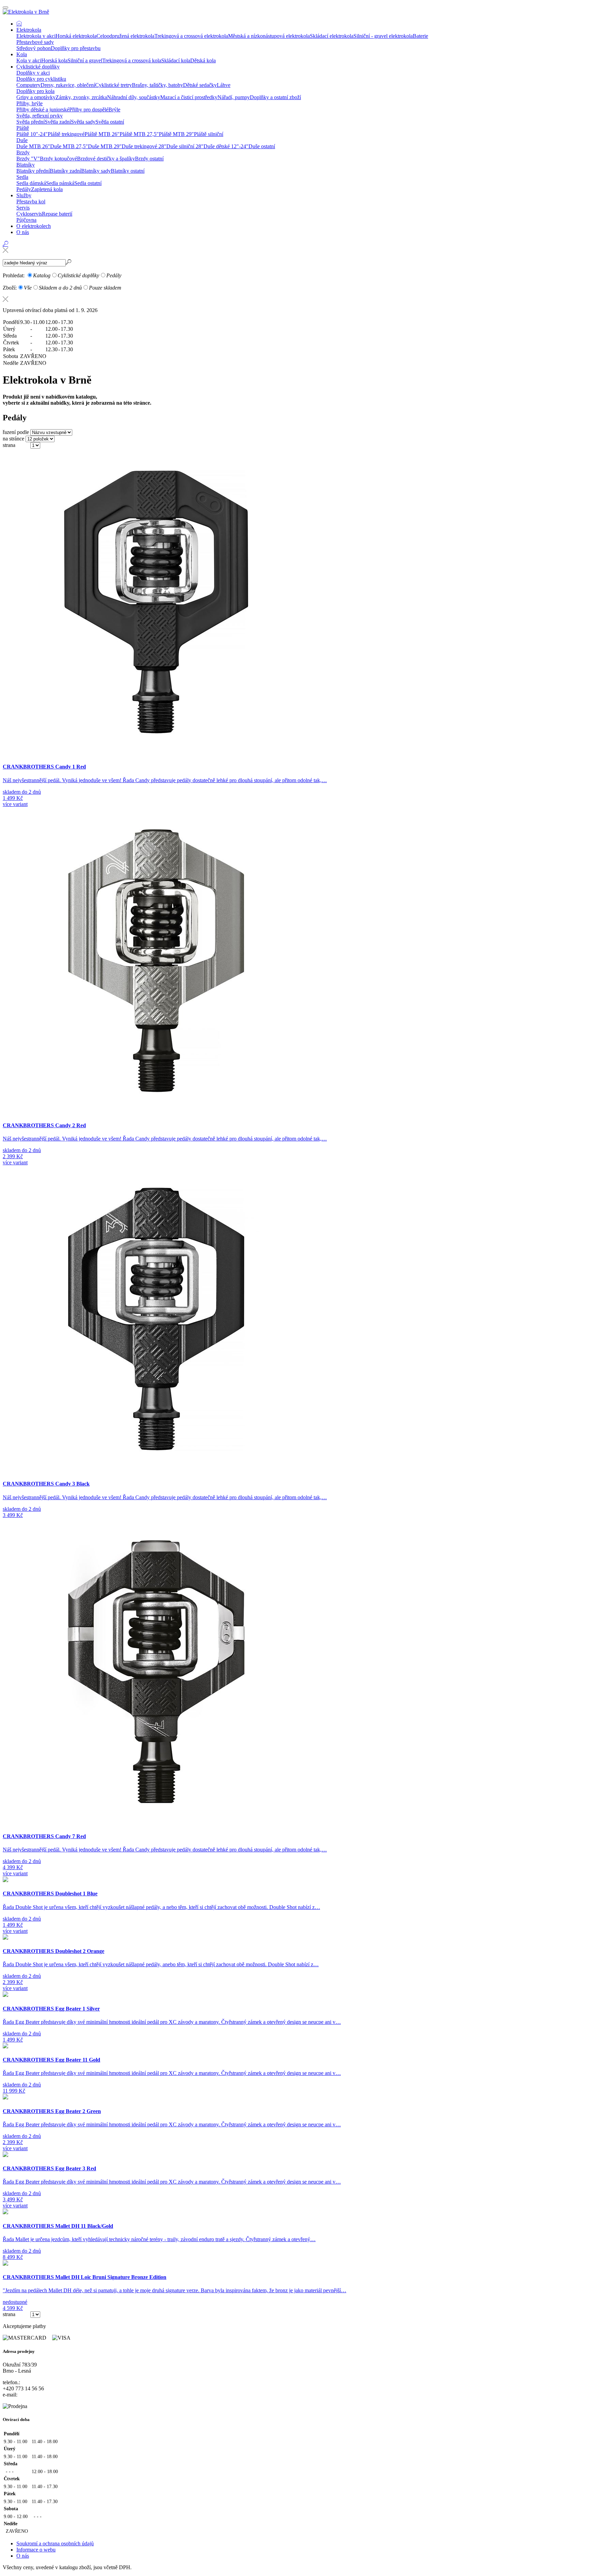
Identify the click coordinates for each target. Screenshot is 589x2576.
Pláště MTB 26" (102, 134)
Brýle (114, 110)
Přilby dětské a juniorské (43, 110)
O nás (23, 232)
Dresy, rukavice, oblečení (68, 85)
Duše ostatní (262, 146)
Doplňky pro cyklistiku (41, 79)
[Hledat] (5, 250)
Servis (23, 208)
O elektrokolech (34, 226)
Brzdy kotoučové (58, 159)
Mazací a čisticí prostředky (189, 97)
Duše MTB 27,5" (69, 146)
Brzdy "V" (28, 159)
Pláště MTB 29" (176, 134)
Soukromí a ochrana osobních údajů (55, 2543)
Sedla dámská (31, 183)
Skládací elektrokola (332, 36)
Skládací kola (176, 60)
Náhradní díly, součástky (134, 97)
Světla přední (31, 122)
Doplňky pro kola (35, 91)
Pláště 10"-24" (32, 134)
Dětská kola (203, 60)
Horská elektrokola (76, 36)
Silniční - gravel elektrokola (383, 36)
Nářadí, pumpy (234, 97)
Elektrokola (29, 30)
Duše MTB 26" (33, 146)
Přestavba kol (31, 201)
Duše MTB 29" (105, 146)
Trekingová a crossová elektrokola (191, 36)
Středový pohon (34, 48)
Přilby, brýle (29, 103)
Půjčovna (26, 220)
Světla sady (83, 122)
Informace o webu (36, 2550)
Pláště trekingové (66, 134)
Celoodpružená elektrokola (125, 36)
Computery (28, 85)
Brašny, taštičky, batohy (157, 85)
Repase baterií (57, 214)
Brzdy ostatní (149, 159)
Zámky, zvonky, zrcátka (81, 97)
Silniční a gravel (85, 60)
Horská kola (54, 60)
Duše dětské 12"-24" (226, 146)
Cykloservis (29, 214)
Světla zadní (58, 122)
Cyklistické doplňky (38, 67)
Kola (22, 54)
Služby (24, 195)
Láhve (224, 85)
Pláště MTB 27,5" (139, 134)
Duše (22, 140)
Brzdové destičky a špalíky (106, 159)
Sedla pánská (60, 183)
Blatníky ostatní (128, 171)
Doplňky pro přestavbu (76, 48)
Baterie (420, 36)
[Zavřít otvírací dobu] (294, 299)
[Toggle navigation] (5, 7)
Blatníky (26, 165)
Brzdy (23, 152)
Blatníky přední (33, 171)
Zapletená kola (47, 189)
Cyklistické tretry (114, 85)
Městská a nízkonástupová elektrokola (269, 36)
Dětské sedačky (200, 85)
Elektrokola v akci (36, 36)
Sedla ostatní (88, 183)
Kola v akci (29, 60)
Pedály (24, 189)
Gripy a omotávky (36, 97)
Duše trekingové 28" (144, 146)
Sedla (22, 177)
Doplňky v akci (33, 73)
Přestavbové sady (35, 42)
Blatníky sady (96, 171)
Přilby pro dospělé (89, 110)
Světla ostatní (110, 122)
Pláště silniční (209, 134)
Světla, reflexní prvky (40, 116)
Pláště (23, 128)
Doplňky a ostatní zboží (275, 97)
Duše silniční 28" (185, 146)
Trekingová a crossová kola (132, 60)
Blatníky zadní (65, 171)
